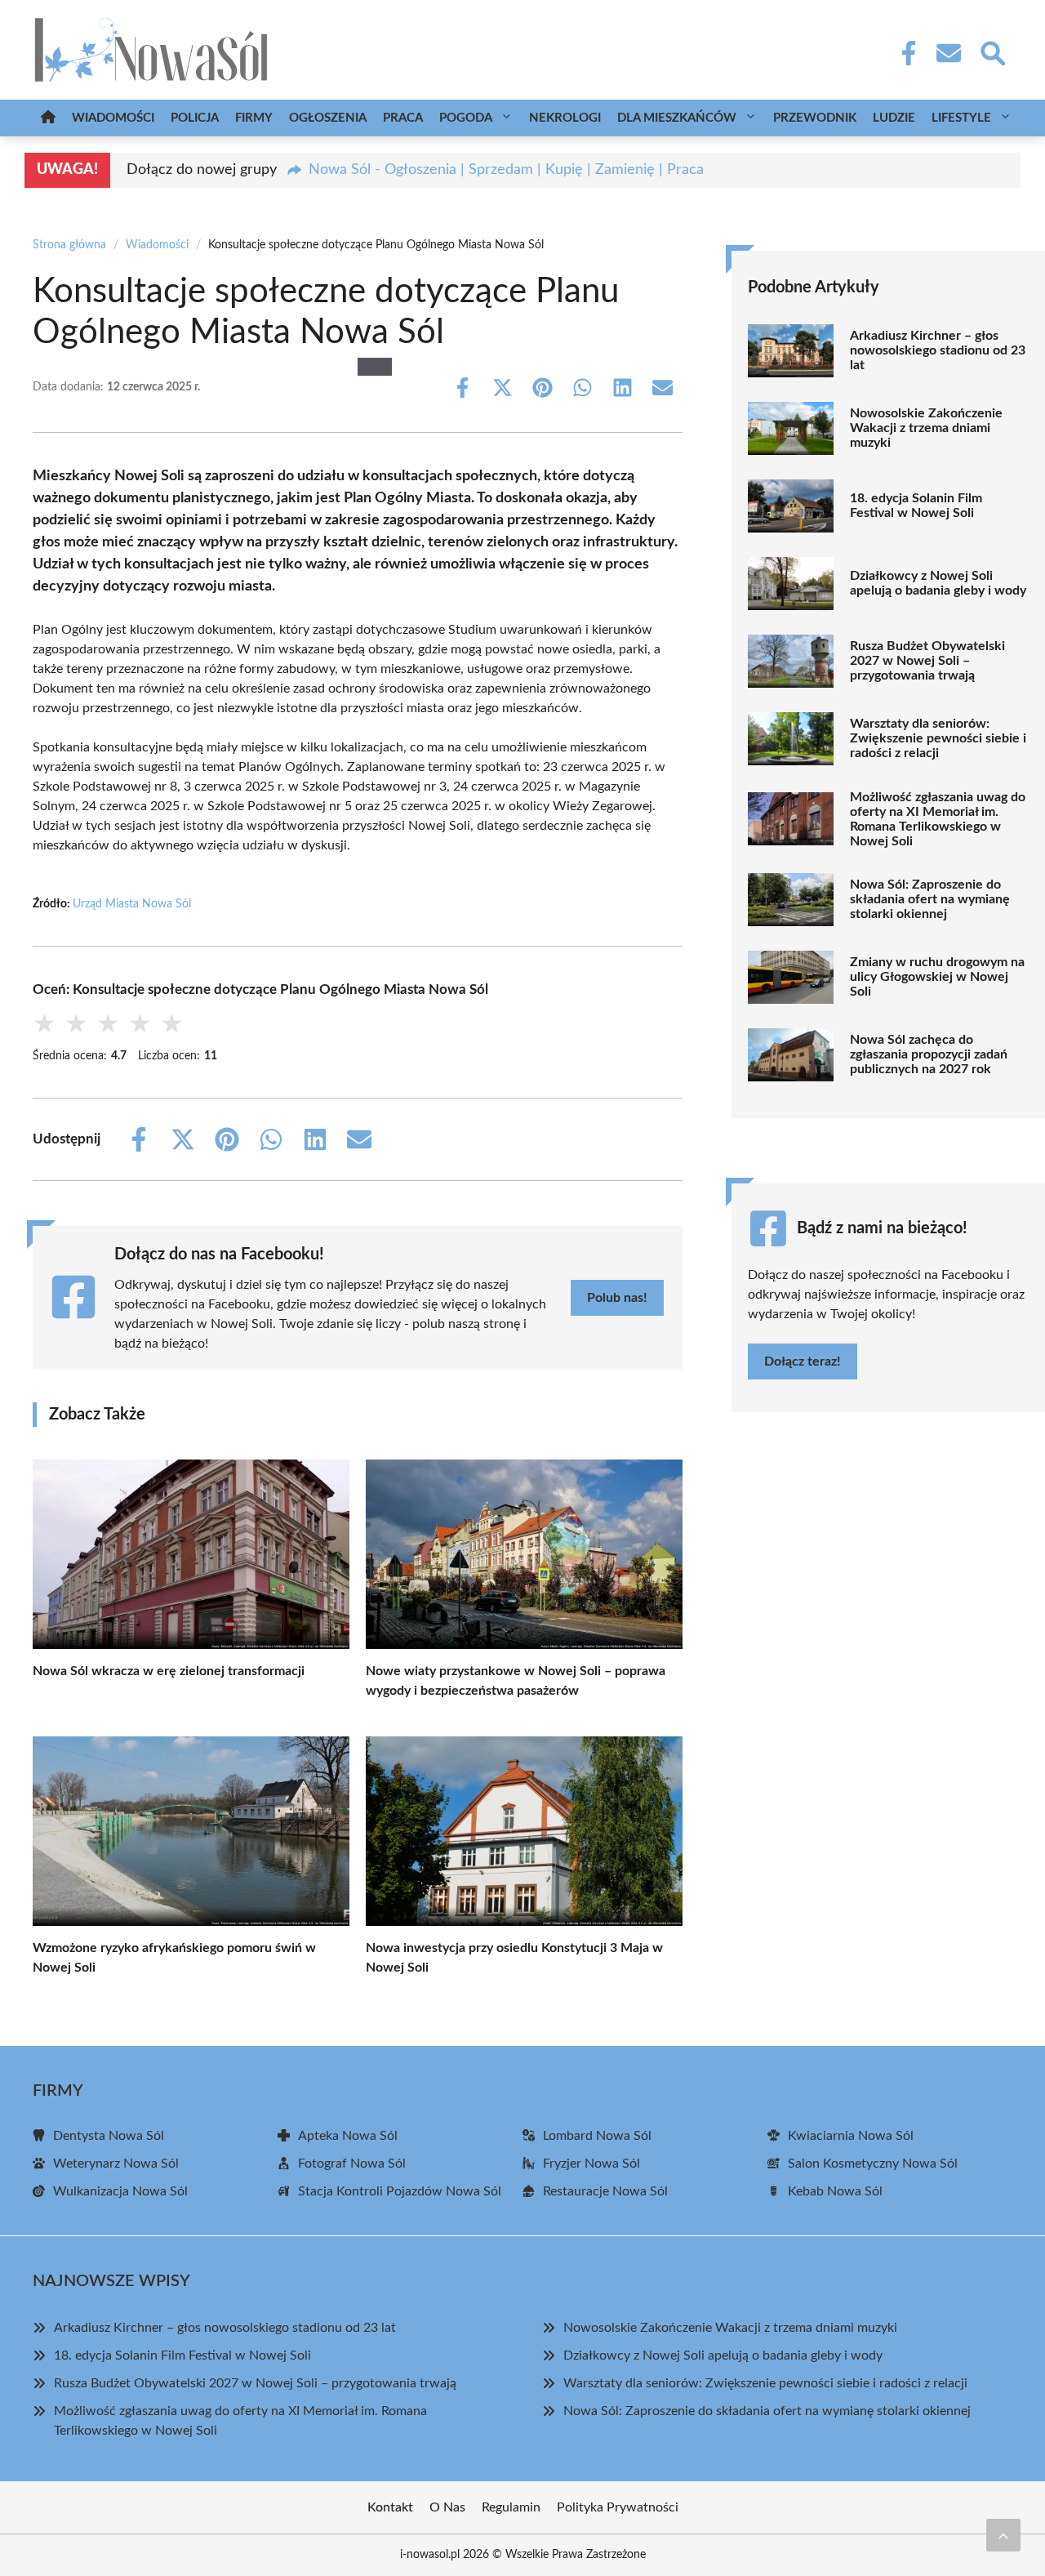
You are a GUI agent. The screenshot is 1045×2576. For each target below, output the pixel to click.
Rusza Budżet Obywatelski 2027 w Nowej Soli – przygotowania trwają (927, 661)
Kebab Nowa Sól (835, 2191)
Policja (195, 118)
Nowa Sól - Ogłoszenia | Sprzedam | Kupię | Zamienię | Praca (506, 170)
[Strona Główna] (48, 118)
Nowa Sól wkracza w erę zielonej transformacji (169, 1671)
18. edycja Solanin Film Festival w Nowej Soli (916, 506)
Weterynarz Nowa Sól (116, 2164)
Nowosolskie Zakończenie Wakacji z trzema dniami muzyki (926, 428)
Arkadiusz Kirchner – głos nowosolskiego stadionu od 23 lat (938, 350)
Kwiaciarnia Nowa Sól (851, 2136)
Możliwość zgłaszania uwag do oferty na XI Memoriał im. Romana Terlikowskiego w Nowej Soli (938, 819)
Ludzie (894, 118)
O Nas (447, 2507)
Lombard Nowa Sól (597, 2136)
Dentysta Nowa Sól (109, 2136)
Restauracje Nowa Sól (605, 2191)
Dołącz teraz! (803, 1362)
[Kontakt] (948, 53)
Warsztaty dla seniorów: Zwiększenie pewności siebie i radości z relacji (938, 738)
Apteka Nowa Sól (348, 2136)
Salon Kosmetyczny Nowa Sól (873, 2164)
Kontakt (390, 2507)
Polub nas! (617, 1298)
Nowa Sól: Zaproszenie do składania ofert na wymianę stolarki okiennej (930, 899)
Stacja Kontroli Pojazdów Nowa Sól (400, 2191)
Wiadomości (113, 118)
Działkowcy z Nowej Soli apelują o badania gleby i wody (938, 583)
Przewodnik (815, 118)
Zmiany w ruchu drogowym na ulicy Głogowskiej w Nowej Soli (937, 977)
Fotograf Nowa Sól (352, 2164)
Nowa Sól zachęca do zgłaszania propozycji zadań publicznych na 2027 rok (929, 1054)
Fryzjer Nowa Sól (591, 2164)
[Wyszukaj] (992, 51)
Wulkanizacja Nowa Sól (120, 2191)
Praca (403, 118)
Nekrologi (565, 118)
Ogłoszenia (328, 118)
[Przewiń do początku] (1003, 2535)
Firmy (254, 118)
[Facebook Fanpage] (904, 53)
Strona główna (69, 245)
